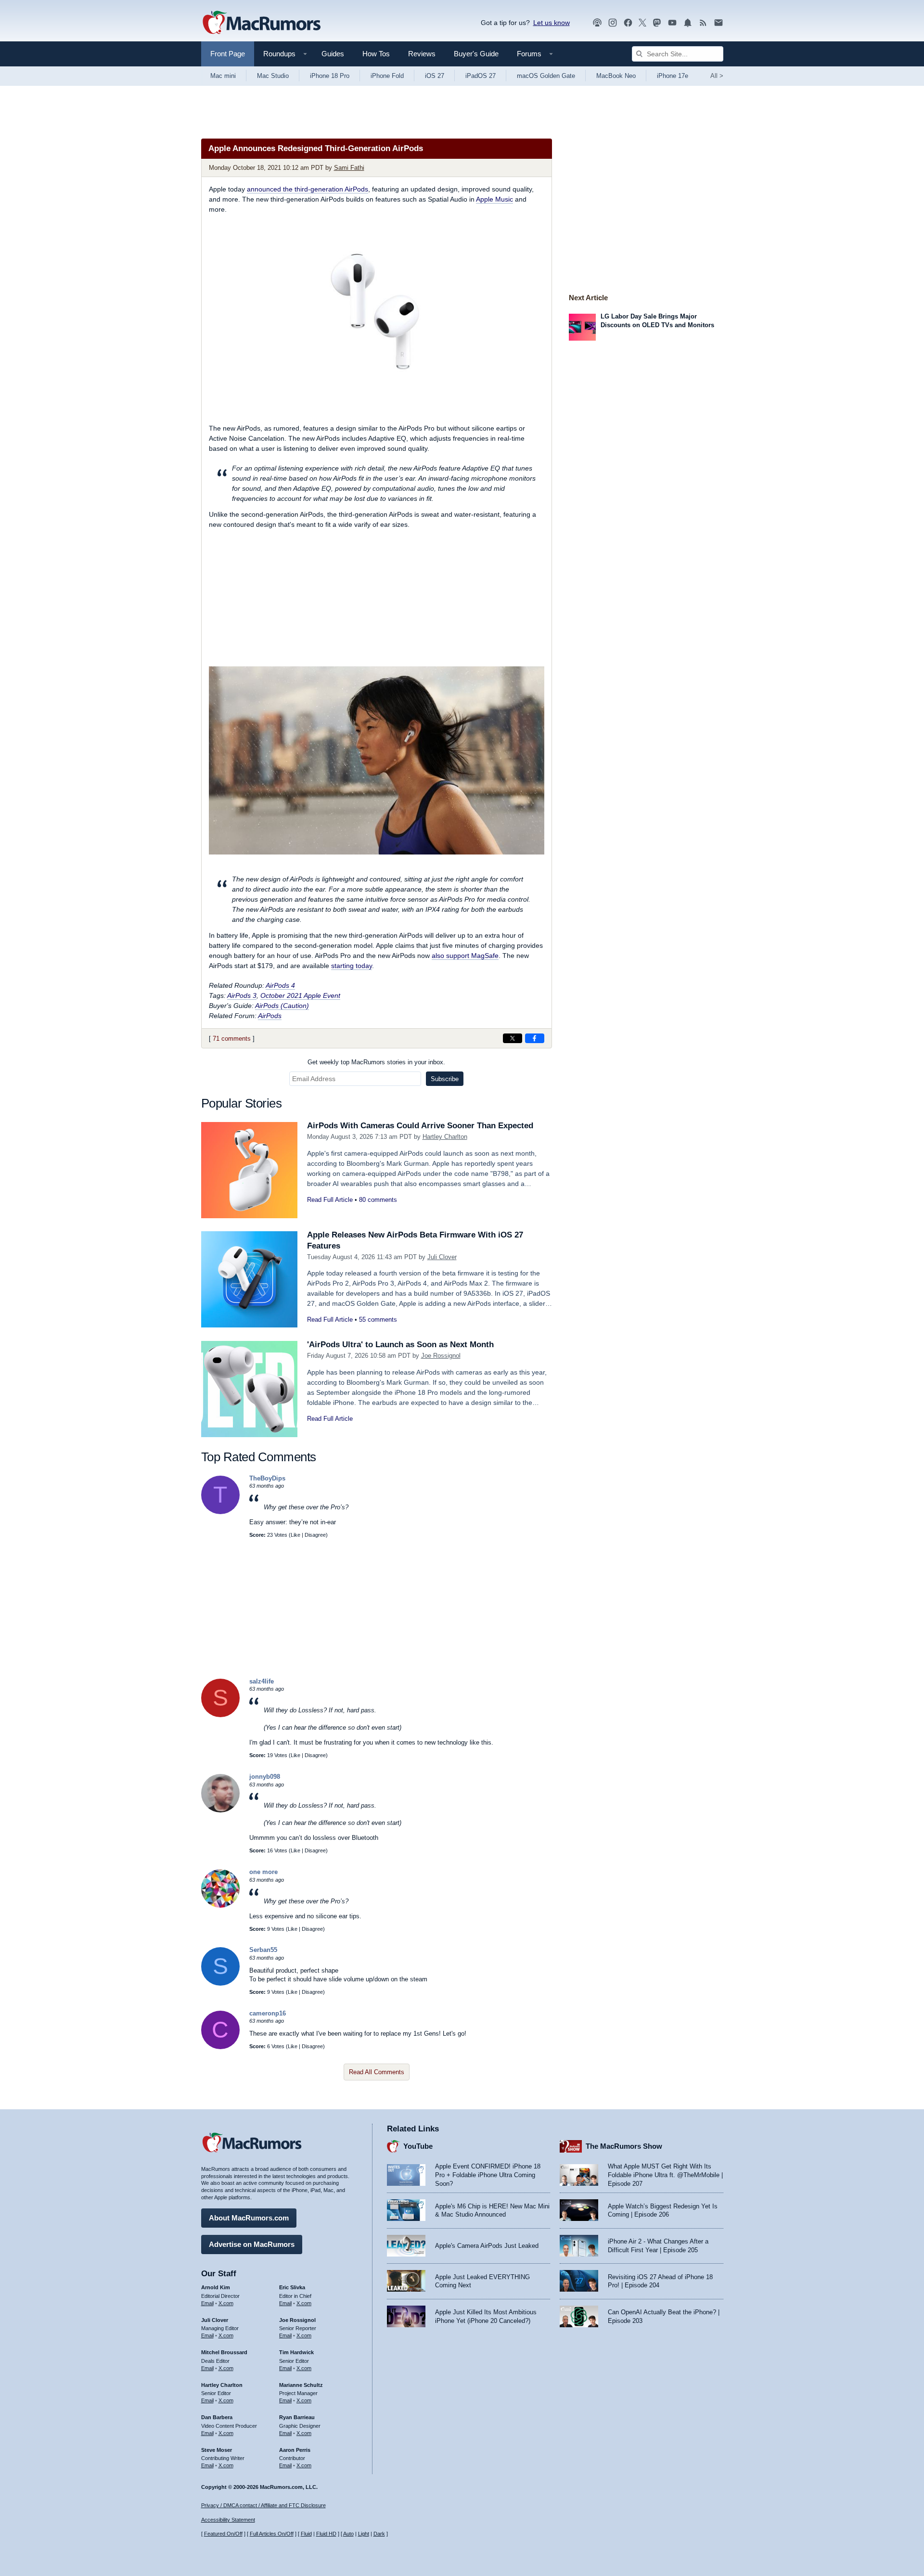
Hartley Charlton (445, 1137)
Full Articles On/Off (272, 2534)
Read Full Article (330, 1200)
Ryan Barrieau (297, 2417)
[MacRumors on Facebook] (628, 23)
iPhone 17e (673, 76)
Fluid (306, 2534)
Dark (379, 2534)
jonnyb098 (265, 1777)
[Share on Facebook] (535, 1038)
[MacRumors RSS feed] (703, 23)
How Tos (376, 54)
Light (364, 2534)
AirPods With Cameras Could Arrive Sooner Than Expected (420, 1126)
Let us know (552, 23)
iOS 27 (435, 76)
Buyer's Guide (476, 54)
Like (295, 1535)
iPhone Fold (387, 76)
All (717, 76)
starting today (352, 966)
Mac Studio (273, 76)
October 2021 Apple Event (300, 995)
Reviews (422, 54)
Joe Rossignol (441, 1356)
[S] (220, 1715)
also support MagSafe (465, 956)
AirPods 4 (280, 985)
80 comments (378, 1200)
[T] (220, 1512)
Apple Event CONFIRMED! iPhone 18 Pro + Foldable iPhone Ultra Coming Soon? (488, 2175)
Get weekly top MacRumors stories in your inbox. (376, 1062)
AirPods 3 (242, 995)
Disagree (315, 1535)
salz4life (262, 1681)
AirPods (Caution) (282, 1006)
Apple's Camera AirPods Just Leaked (487, 2246)
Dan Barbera (217, 2417)
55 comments (378, 1320)
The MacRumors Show (624, 2146)
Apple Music (494, 199)
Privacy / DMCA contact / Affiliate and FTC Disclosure (263, 2505)
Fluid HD (326, 2534)
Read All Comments (377, 2072)
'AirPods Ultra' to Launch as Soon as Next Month (400, 1345)
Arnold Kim (216, 2287)
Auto (348, 2534)
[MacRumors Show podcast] (597, 23)
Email (207, 2303)
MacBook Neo (616, 76)
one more (263, 1872)
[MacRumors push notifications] (688, 23)
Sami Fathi (349, 168)
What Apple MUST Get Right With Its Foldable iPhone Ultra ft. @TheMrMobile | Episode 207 (665, 2175)
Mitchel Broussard (224, 2352)
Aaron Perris (295, 2450)
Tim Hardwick (296, 2352)
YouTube (418, 2146)
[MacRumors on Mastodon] (657, 23)
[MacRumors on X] (642, 23)
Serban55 (263, 1950)
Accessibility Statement (228, 2520)
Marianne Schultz (301, 2385)
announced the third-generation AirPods (308, 189)
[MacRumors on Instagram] (613, 23)
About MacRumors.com (249, 2218)
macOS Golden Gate (546, 76)
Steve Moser (217, 2450)
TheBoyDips (267, 1478)
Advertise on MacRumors (252, 2244)
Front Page (228, 54)
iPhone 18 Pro (330, 76)
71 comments (232, 1039)
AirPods (270, 1016)
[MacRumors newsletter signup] (719, 23)
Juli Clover (442, 1257)
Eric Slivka (292, 2287)
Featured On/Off (223, 2534)
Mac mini (223, 76)
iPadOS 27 (481, 76)
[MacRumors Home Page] (261, 23)
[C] (220, 2047)
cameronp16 (268, 2013)
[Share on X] (513, 1038)
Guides (333, 54)
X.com (226, 2303)
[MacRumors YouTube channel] (672, 23)
